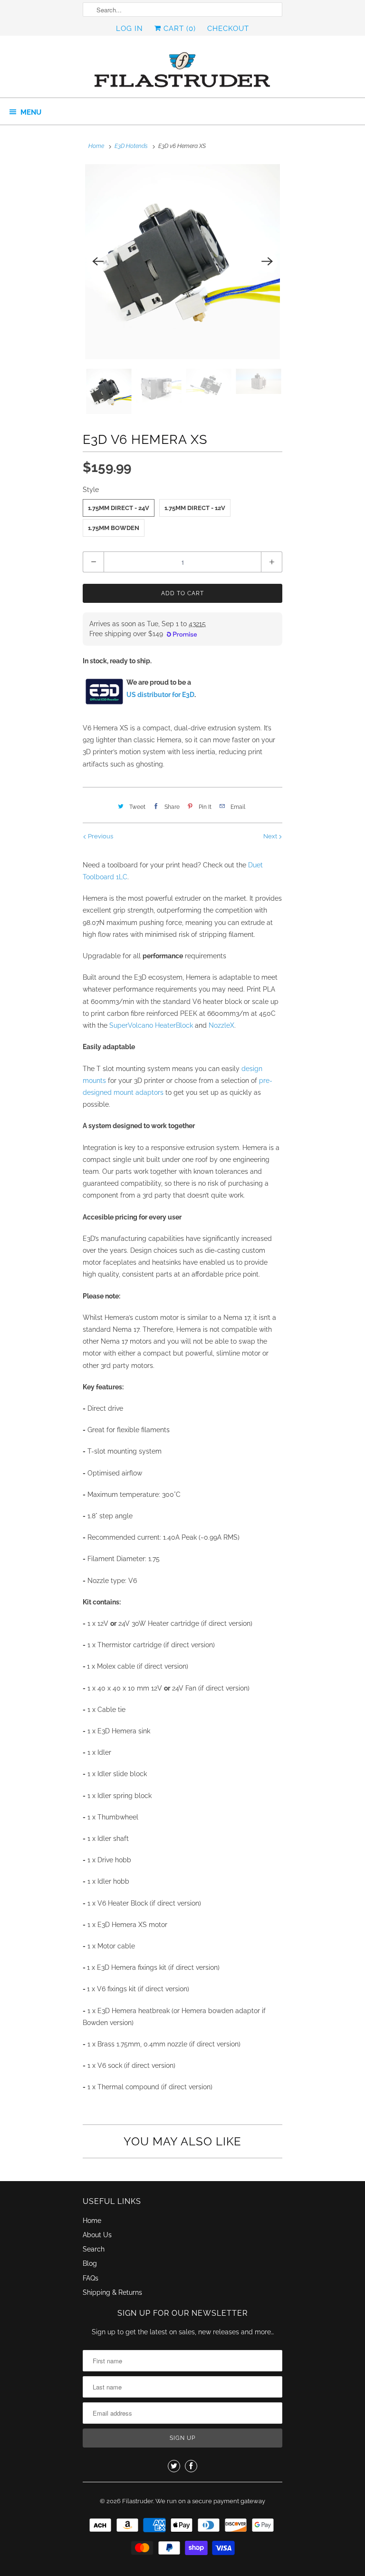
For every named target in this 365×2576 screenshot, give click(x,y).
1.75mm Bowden (114, 528)
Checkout (228, 29)
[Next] (267, 262)
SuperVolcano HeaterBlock (151, 1025)
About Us (97, 2235)
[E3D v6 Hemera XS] (182, 262)
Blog (90, 2263)
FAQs (91, 2278)
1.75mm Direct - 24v (119, 508)
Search (94, 2249)
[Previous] (98, 262)
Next (271, 836)
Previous (100, 836)
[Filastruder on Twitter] (174, 2466)
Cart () (178, 29)
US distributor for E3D (160, 695)
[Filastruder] (182, 70)
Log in (130, 29)
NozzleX (221, 1025)
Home (92, 2221)
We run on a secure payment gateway (210, 2501)
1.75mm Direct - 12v (195, 508)
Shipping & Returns (112, 2292)
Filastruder (138, 2501)
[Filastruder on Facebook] (191, 2466)
